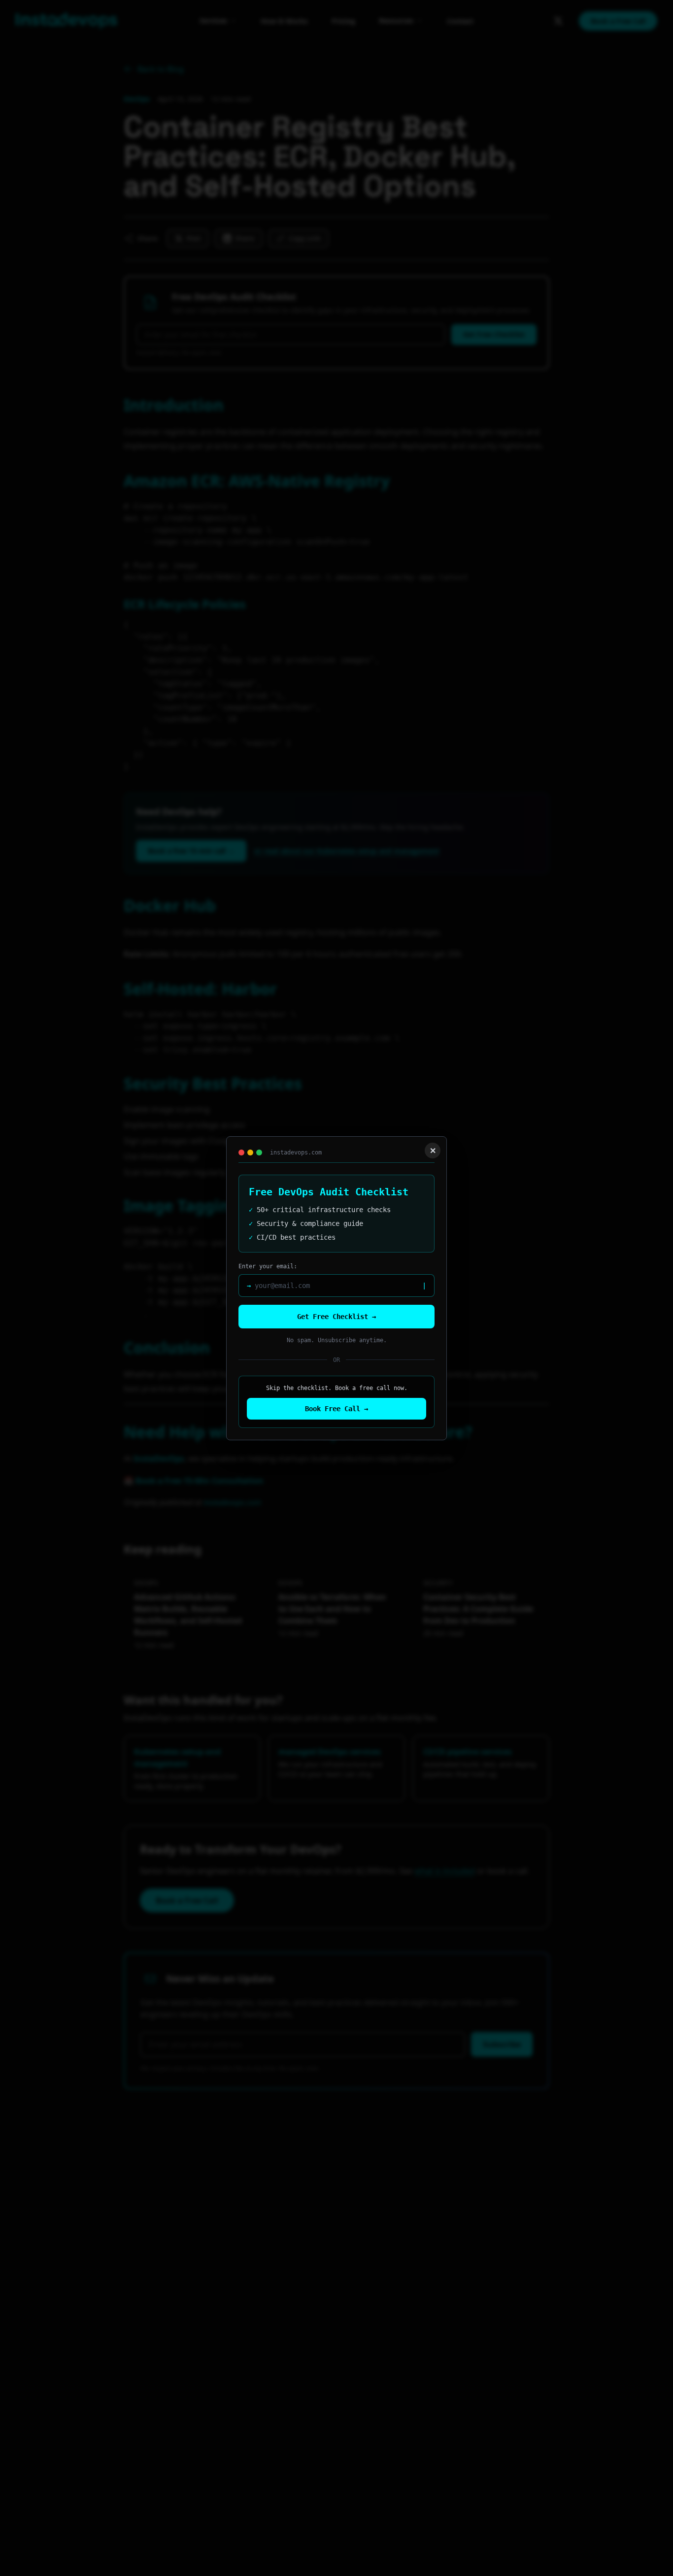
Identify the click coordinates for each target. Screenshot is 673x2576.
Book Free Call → (336, 1409)
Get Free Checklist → (336, 1317)
